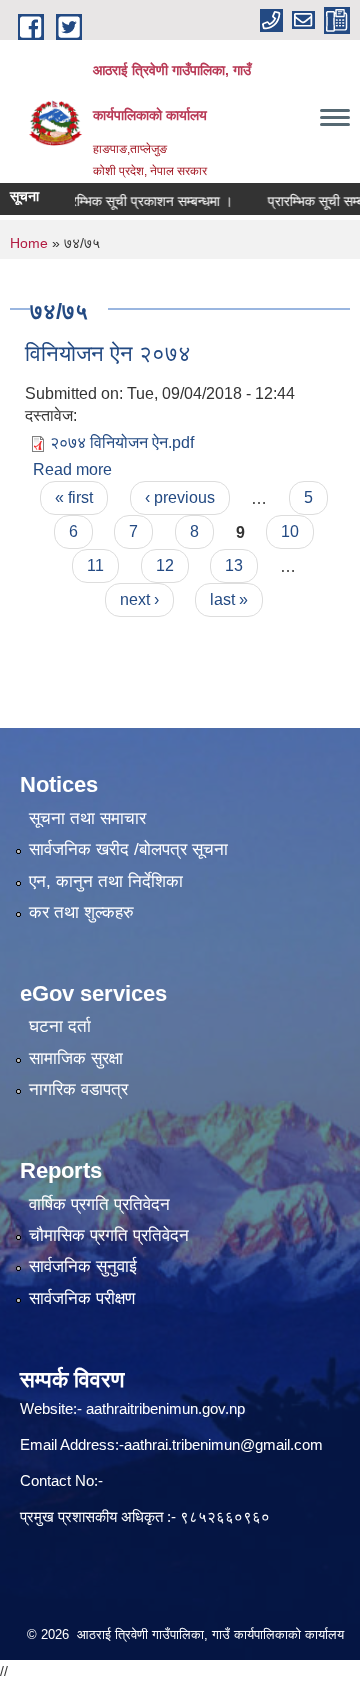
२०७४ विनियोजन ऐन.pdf (122, 442)
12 (165, 565)
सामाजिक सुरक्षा (76, 1058)
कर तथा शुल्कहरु (81, 912)
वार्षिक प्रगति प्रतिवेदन (99, 1204)
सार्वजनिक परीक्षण (82, 1298)
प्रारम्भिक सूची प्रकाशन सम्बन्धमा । (134, 201)
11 (95, 565)
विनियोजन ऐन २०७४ (108, 353)
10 (290, 531)
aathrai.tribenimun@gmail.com (223, 1444)
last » (229, 599)
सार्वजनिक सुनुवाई (83, 1266)
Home (29, 243)
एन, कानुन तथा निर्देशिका (106, 881)
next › (139, 599)
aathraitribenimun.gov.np (163, 1408)
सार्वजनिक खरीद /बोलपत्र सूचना (128, 849)
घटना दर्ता (60, 1026)
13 (234, 565)
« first (74, 497)
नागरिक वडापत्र (78, 1089)
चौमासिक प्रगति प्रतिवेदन (109, 1235)
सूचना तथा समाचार (87, 818)
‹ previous (180, 497)
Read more (72, 469)
